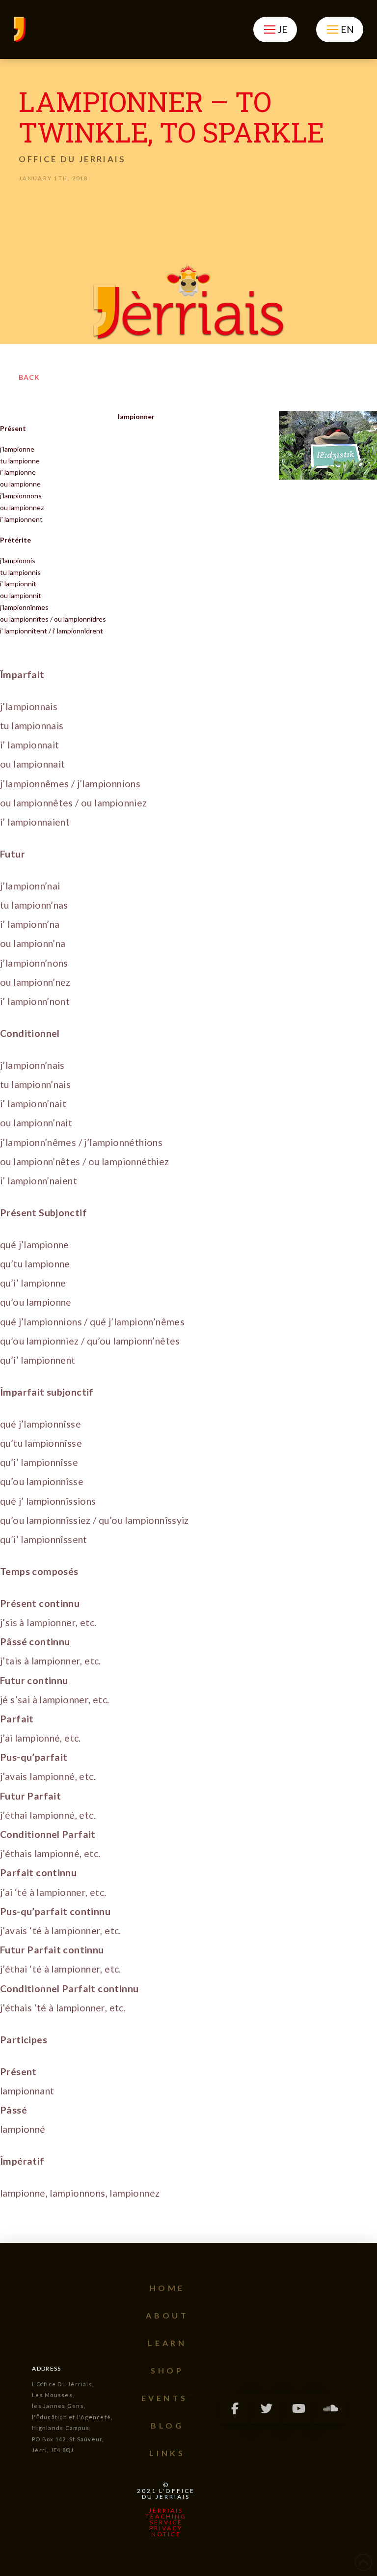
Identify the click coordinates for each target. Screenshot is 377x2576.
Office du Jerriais (72, 159)
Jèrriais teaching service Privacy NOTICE (166, 2522)
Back (29, 377)
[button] (275, 29)
